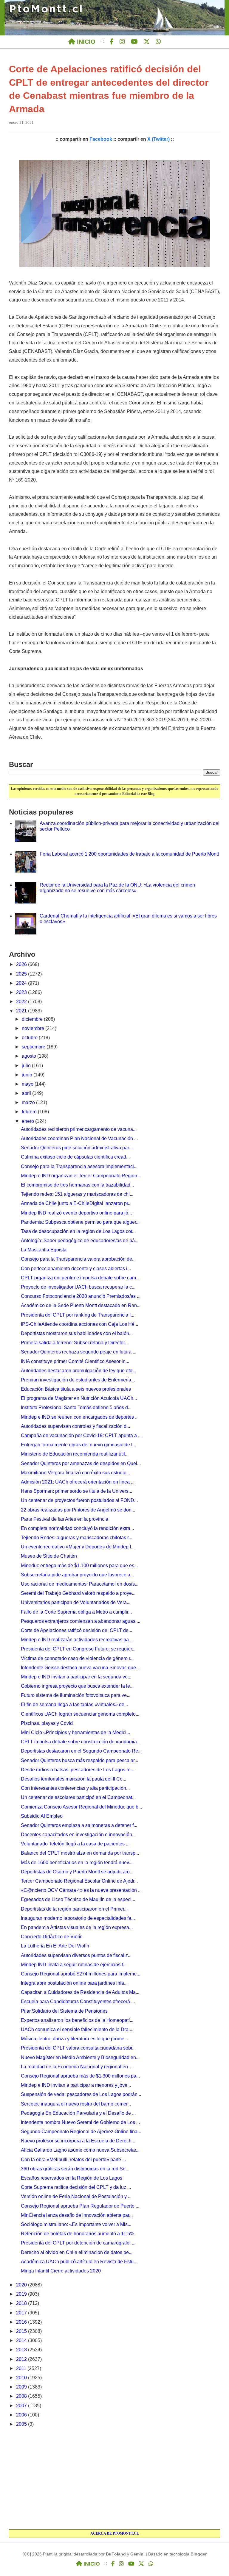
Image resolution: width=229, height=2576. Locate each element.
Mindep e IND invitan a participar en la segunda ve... (76, 1677)
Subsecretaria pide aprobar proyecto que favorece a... (77, 1575)
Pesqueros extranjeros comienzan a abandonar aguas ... (81, 1621)
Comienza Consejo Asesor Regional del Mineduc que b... (81, 1807)
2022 (22, 1002)
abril (27, 1093)
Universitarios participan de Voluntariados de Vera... (76, 1602)
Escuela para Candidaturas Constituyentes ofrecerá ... (78, 2001)
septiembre (34, 1047)
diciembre (33, 1019)
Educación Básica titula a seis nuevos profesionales (76, 1389)
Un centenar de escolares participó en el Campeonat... (78, 1797)
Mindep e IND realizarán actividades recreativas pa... (77, 1640)
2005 (22, 2424)
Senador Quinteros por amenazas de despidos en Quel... (81, 1463)
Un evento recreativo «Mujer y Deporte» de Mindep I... (78, 1547)
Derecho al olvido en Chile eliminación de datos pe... (77, 2252)
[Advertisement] (114, 2479)
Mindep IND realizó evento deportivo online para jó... (76, 1213)
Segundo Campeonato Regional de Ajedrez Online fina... (81, 2132)
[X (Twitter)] (147, 42)
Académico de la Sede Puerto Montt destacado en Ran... (81, 1305)
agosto (30, 1056)
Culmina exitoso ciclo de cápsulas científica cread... (75, 1157)
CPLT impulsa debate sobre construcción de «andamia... (81, 1742)
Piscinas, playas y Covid (47, 1723)
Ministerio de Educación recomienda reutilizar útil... (75, 1454)
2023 (22, 992)
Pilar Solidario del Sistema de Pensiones (64, 2011)
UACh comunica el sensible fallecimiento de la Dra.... (77, 2029)
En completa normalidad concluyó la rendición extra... (77, 1528)
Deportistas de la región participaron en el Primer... (74, 1909)
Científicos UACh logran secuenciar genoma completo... (80, 1714)
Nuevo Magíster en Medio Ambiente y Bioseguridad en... (80, 2057)
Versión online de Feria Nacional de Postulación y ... (76, 2196)
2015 (22, 2331)
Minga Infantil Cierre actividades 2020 (61, 2271)
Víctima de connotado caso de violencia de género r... (77, 1658)
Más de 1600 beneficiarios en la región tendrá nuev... (77, 1863)
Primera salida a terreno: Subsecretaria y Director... (75, 1343)
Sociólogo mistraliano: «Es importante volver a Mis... (76, 2224)
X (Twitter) (158, 139)
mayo (28, 1084)
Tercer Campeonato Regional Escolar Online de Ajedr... (79, 1881)
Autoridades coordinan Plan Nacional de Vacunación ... (79, 1138)
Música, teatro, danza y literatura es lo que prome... (74, 2039)
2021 (22, 1011)
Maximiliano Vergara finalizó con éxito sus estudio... (75, 1473)
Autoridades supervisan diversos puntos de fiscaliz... (76, 1955)
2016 (22, 2322)
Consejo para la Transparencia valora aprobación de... (78, 1259)
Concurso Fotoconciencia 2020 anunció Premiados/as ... (81, 1296)
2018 (22, 2303)
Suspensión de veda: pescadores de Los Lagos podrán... (81, 2094)
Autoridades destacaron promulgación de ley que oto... (78, 1371)
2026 (22, 964)
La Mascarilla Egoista (44, 1250)
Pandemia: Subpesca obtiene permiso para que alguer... (80, 1222)
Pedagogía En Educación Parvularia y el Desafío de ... (78, 2113)
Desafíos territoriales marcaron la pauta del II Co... (74, 1779)
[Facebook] (112, 42)
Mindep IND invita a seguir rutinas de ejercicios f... (74, 1965)
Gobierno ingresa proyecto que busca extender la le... (77, 1686)
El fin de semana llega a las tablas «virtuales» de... (74, 1704)
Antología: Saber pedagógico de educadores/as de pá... (80, 1241)
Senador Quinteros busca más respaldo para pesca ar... (79, 1760)
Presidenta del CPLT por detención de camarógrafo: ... (78, 2243)
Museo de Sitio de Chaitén (49, 1556)
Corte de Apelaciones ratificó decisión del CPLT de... (76, 1630)
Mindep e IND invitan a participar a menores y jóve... (76, 2085)
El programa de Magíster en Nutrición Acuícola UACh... (79, 1398)
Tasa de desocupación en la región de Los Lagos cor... (78, 1231)
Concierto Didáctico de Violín (52, 1937)
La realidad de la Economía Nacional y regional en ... (77, 2067)
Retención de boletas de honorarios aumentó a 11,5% (78, 2234)
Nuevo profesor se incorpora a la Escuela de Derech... (78, 2141)
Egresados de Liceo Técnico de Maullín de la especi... (78, 1899)
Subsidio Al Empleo (42, 1816)
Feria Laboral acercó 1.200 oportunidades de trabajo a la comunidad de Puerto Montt (129, 854)
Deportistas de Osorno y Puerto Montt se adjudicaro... (77, 1872)
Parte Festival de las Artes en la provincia (65, 1519)
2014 (22, 2340)
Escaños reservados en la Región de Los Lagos (72, 2178)
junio (28, 1075)
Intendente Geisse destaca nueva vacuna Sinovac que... (80, 1668)
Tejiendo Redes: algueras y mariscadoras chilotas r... (76, 1538)
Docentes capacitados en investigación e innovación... (78, 1835)
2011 (22, 2368)
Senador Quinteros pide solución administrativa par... (77, 1148)
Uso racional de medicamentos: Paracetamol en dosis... (80, 1584)
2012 (22, 2359)
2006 (22, 2415)
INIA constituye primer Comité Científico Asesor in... (75, 1361)
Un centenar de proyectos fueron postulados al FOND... (79, 1500)
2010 (22, 2378)
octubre (30, 1038)
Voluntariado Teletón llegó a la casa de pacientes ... (75, 1844)
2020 (22, 2285)
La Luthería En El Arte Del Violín (55, 1946)
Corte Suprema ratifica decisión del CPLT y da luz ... (76, 2187)
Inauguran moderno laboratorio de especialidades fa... (78, 1918)
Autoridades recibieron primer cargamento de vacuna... (79, 1129)
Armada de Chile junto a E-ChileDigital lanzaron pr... (76, 1203)
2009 (22, 2387)
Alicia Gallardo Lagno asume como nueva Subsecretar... (80, 2150)
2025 (22, 974)
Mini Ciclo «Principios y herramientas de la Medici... (75, 1732)
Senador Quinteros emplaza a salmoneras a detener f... (79, 1825)
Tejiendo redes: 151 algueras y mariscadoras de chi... (77, 1194)
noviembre (34, 1028)
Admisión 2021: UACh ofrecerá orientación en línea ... (78, 1482)
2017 (22, 2313)
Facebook (101, 139)
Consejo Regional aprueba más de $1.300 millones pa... (80, 2076)
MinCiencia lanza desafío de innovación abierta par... (77, 2215)
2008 (22, 2396)
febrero (30, 1112)
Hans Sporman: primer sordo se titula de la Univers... (76, 1491)
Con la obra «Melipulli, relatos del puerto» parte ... (73, 2160)
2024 (22, 983)
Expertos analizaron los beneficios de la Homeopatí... (77, 2020)
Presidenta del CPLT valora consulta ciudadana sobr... (78, 2048)
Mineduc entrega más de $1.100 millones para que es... (79, 1566)
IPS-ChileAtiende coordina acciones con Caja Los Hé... (79, 1324)
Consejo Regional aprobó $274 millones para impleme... (81, 1974)
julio (27, 1066)
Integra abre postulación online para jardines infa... (74, 1983)
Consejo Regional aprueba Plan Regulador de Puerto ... (80, 2206)
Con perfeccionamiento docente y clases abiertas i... (76, 1269)
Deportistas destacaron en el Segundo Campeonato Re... (81, 1751)
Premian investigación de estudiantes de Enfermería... (78, 1380)
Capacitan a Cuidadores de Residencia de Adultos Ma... (80, 1992)
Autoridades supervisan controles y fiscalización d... (75, 1426)
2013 (22, 2350)
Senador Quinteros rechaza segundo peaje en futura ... (79, 1352)
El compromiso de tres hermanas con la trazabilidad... (77, 1185)
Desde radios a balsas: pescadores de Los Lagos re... (78, 1770)
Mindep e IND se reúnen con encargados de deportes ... (80, 1417)
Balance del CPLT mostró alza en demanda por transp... (80, 1853)
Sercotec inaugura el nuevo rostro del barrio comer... (76, 2104)
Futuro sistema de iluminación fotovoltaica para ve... (76, 1695)
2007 (22, 2406)
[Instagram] (122, 42)
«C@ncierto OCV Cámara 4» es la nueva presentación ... (81, 1890)
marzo (29, 1102)
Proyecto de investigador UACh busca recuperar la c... (78, 1287)
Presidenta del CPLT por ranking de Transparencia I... (78, 1315)
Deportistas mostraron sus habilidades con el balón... (77, 1333)
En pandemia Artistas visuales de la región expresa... (77, 1927)
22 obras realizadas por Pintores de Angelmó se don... (78, 1510)
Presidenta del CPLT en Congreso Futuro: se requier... (78, 1649)
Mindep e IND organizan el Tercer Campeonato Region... (81, 1176)
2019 (22, 2294)
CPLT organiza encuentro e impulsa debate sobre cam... (80, 1278)
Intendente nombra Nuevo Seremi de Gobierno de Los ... (80, 2122)
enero (28, 1121)
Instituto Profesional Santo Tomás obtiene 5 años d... (76, 1407)
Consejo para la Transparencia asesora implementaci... (79, 1166)
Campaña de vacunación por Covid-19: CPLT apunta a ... (81, 1435)
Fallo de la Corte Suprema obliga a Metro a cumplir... (76, 1612)
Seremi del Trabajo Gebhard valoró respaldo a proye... (78, 1593)
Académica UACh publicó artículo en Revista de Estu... (79, 2262)
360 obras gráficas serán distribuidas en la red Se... (75, 2169)
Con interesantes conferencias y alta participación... (75, 1788)
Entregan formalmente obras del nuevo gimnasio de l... (78, 1445)
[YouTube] (134, 42)
